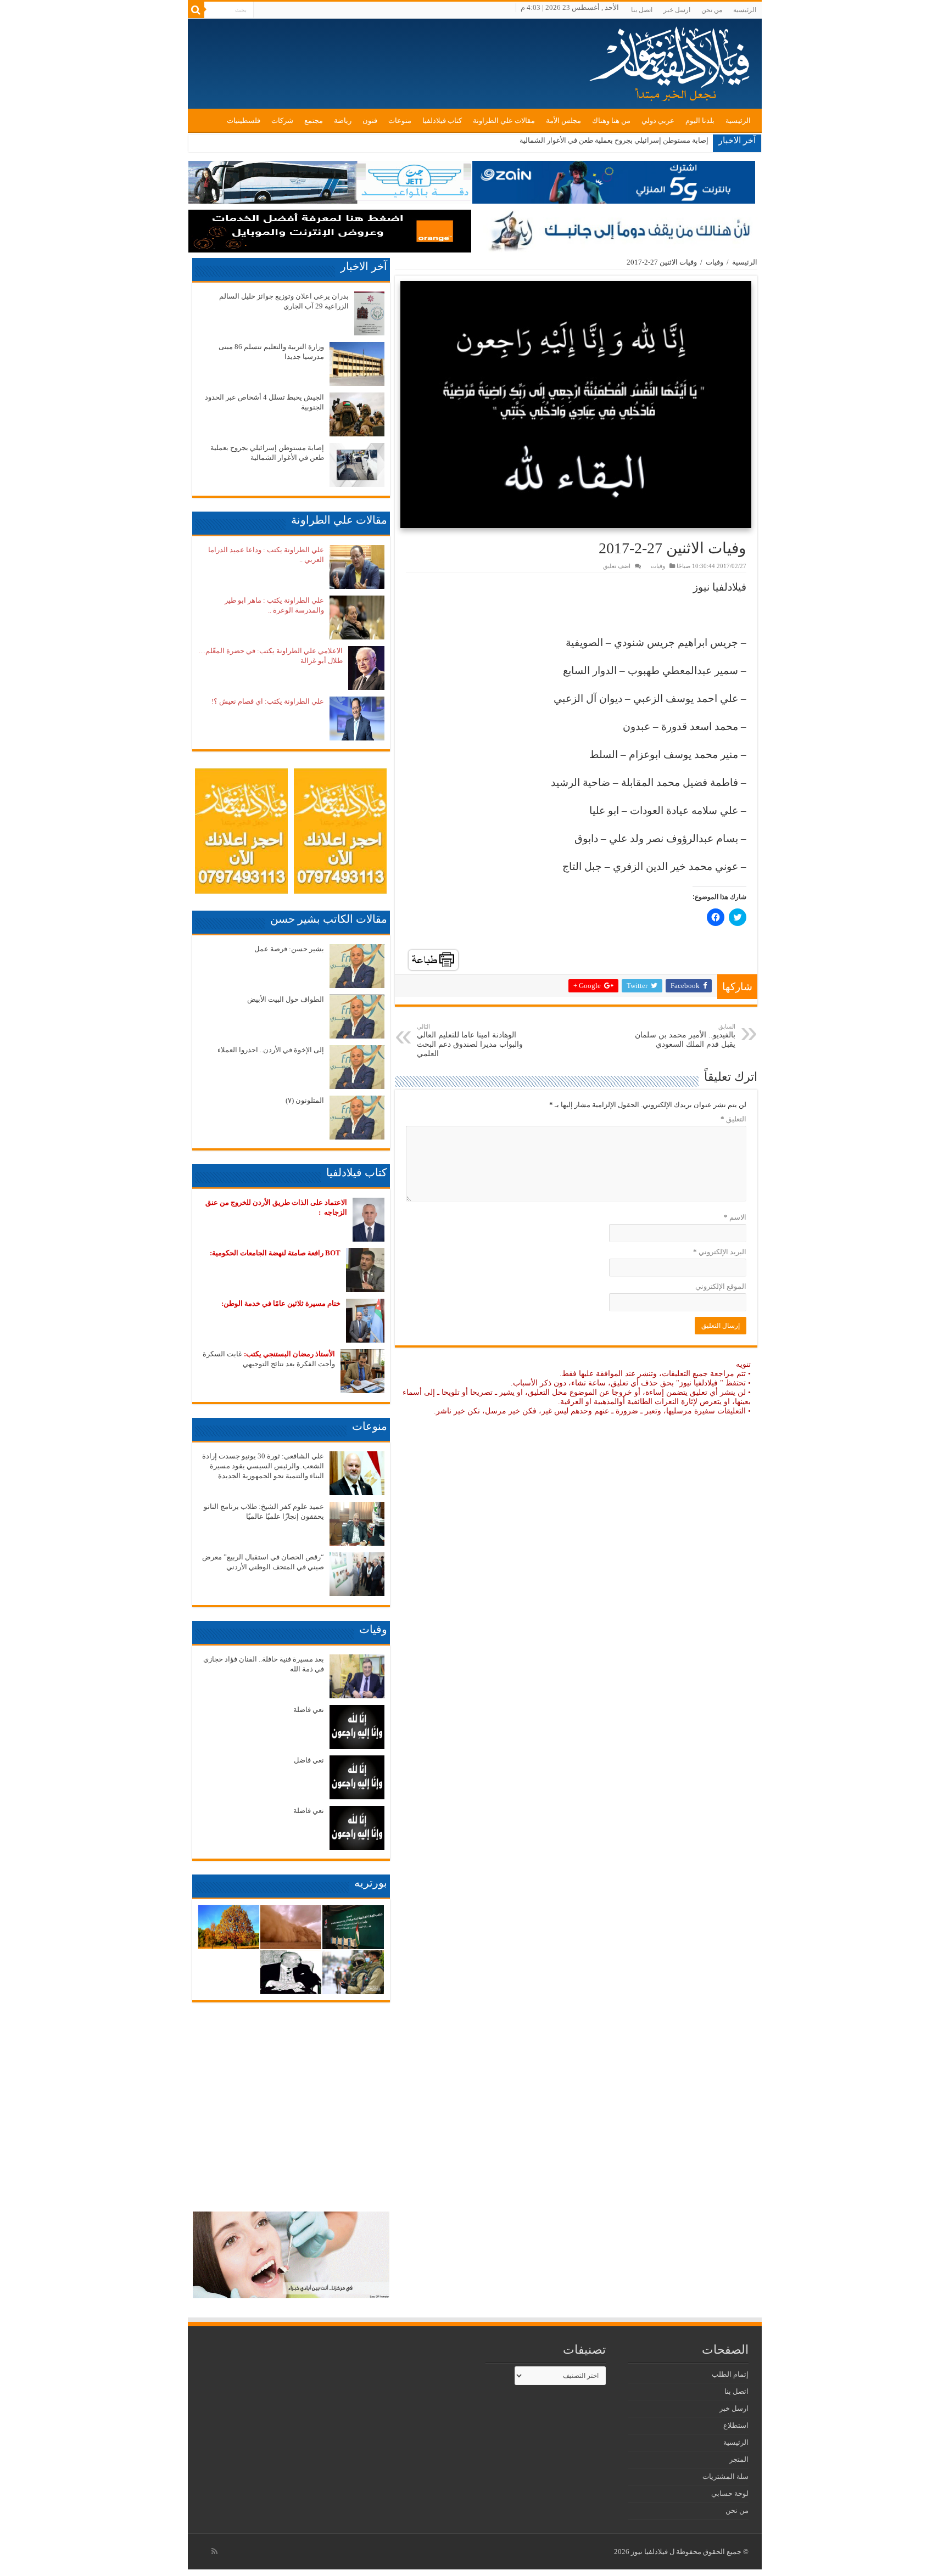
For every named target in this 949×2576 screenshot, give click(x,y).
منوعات (400, 120)
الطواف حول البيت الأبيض (286, 999)
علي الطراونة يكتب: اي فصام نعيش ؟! (268, 701)
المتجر (739, 2459)
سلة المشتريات (725, 2476)
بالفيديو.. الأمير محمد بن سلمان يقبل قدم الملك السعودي (685, 1036)
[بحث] (196, 10)
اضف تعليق (617, 566)
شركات (282, 120)
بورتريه (371, 1883)
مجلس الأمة (563, 120)
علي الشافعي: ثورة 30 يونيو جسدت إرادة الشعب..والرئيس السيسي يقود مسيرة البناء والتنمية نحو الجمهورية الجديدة (263, 1466)
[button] (576, 405)
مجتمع (314, 120)
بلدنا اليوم (700, 120)
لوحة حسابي (730, 2493)
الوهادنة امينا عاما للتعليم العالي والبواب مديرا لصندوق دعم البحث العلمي (470, 1040)
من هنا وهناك (611, 120)
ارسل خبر (677, 10)
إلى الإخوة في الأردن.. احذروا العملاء (271, 1050)
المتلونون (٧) (305, 1100)
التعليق (733, 1119)
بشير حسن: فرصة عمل (289, 949)
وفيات (714, 262)
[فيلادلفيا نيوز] (671, 60)
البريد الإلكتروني (720, 1252)
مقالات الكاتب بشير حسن (329, 919)
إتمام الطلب (730, 2374)
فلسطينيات (244, 120)
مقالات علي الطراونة (504, 120)
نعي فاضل (309, 1760)
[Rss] (214, 2551)
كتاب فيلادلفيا (442, 120)
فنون (370, 120)
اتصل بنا (642, 10)
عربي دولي (658, 120)
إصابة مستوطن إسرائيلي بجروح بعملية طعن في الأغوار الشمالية (614, 140)
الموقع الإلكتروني (721, 1286)
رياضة (343, 120)
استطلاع (736, 2425)
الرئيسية (745, 10)
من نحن (712, 10)
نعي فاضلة (309, 1710)
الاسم (735, 1217)
